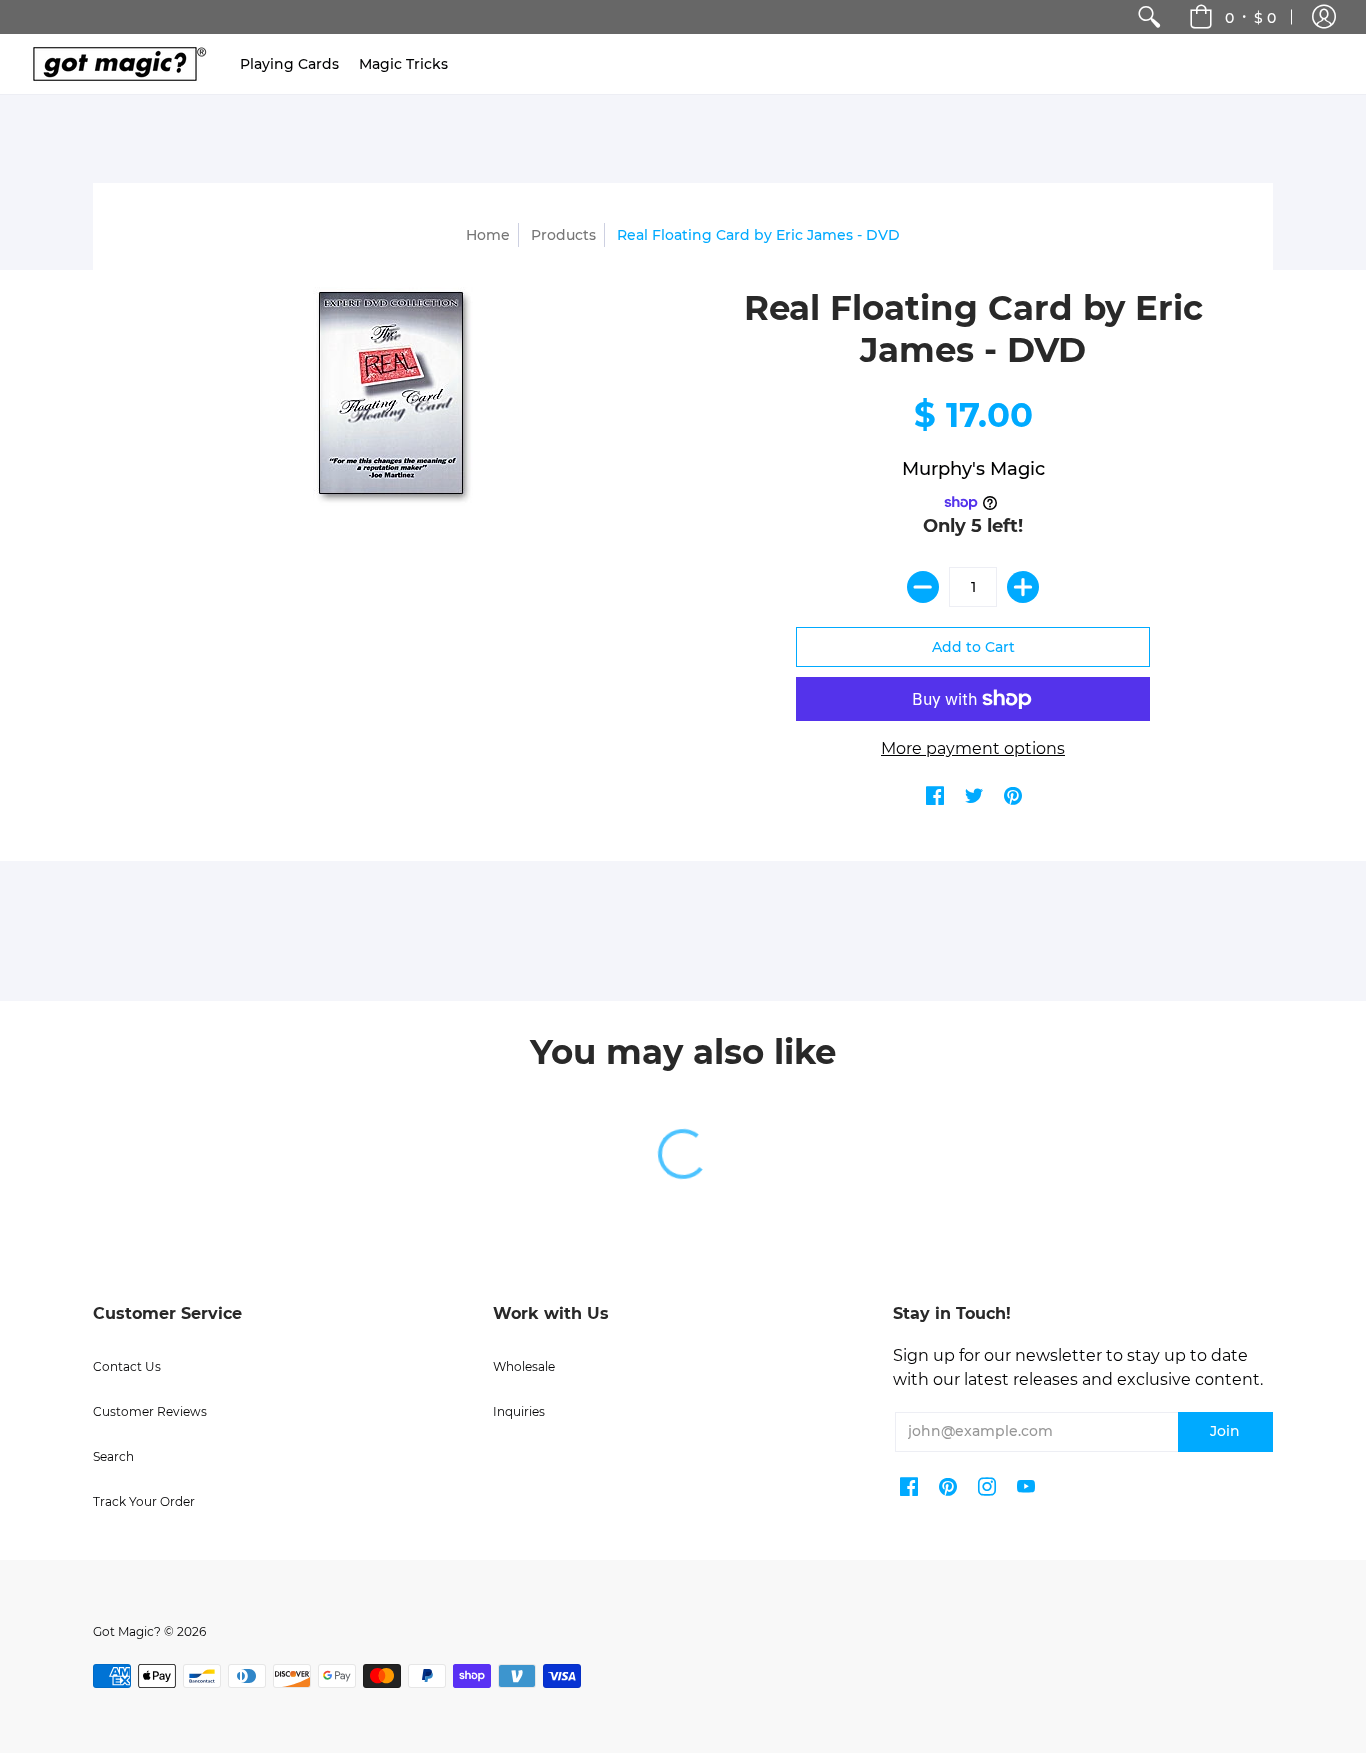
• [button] (1250, 17)
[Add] (1023, 587)
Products (563, 235)
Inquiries (519, 1411)
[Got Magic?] (115, 64)
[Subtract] (923, 587)
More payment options (973, 748)
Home (488, 235)
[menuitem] (1149, 17)
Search (113, 1456)
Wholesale (524, 1366)
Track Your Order (144, 1501)
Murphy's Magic (973, 469)
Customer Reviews (150, 1411)
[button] (1324, 17)
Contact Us (127, 1366)
